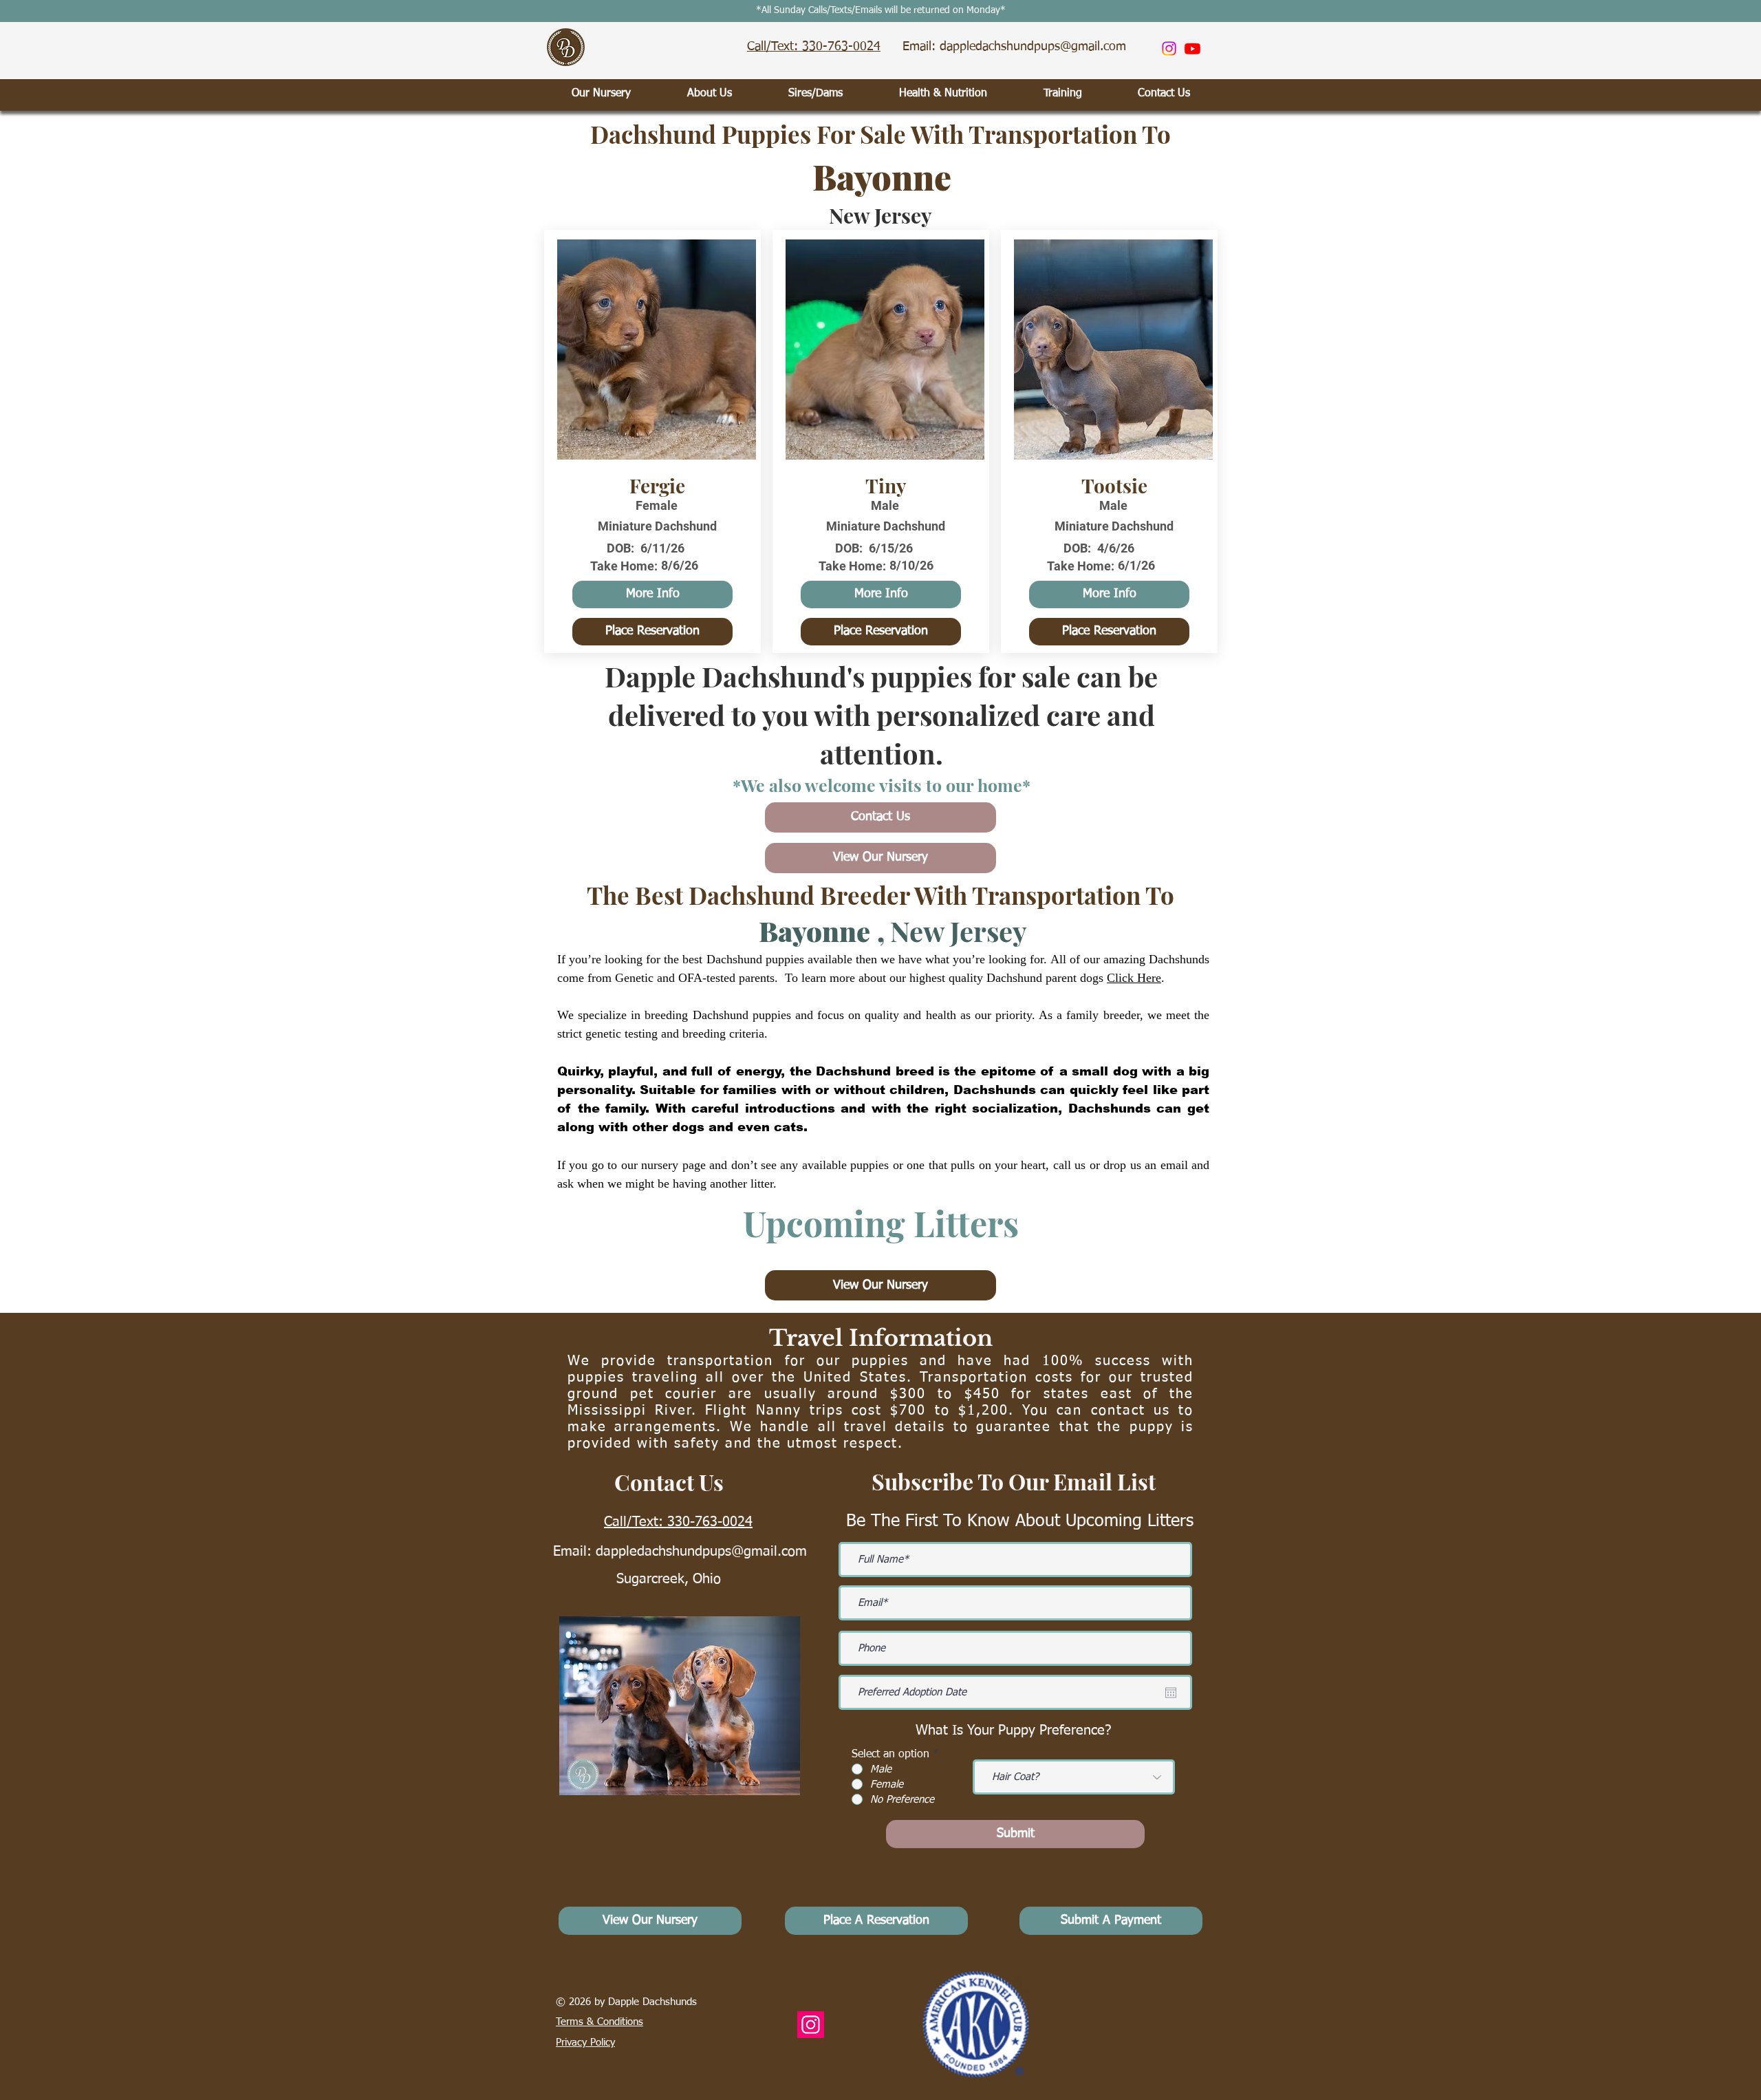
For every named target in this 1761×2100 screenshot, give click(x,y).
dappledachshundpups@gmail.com (701, 1552)
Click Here (1134, 978)
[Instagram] (1169, 49)
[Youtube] (1192, 49)
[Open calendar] (1171, 1693)
